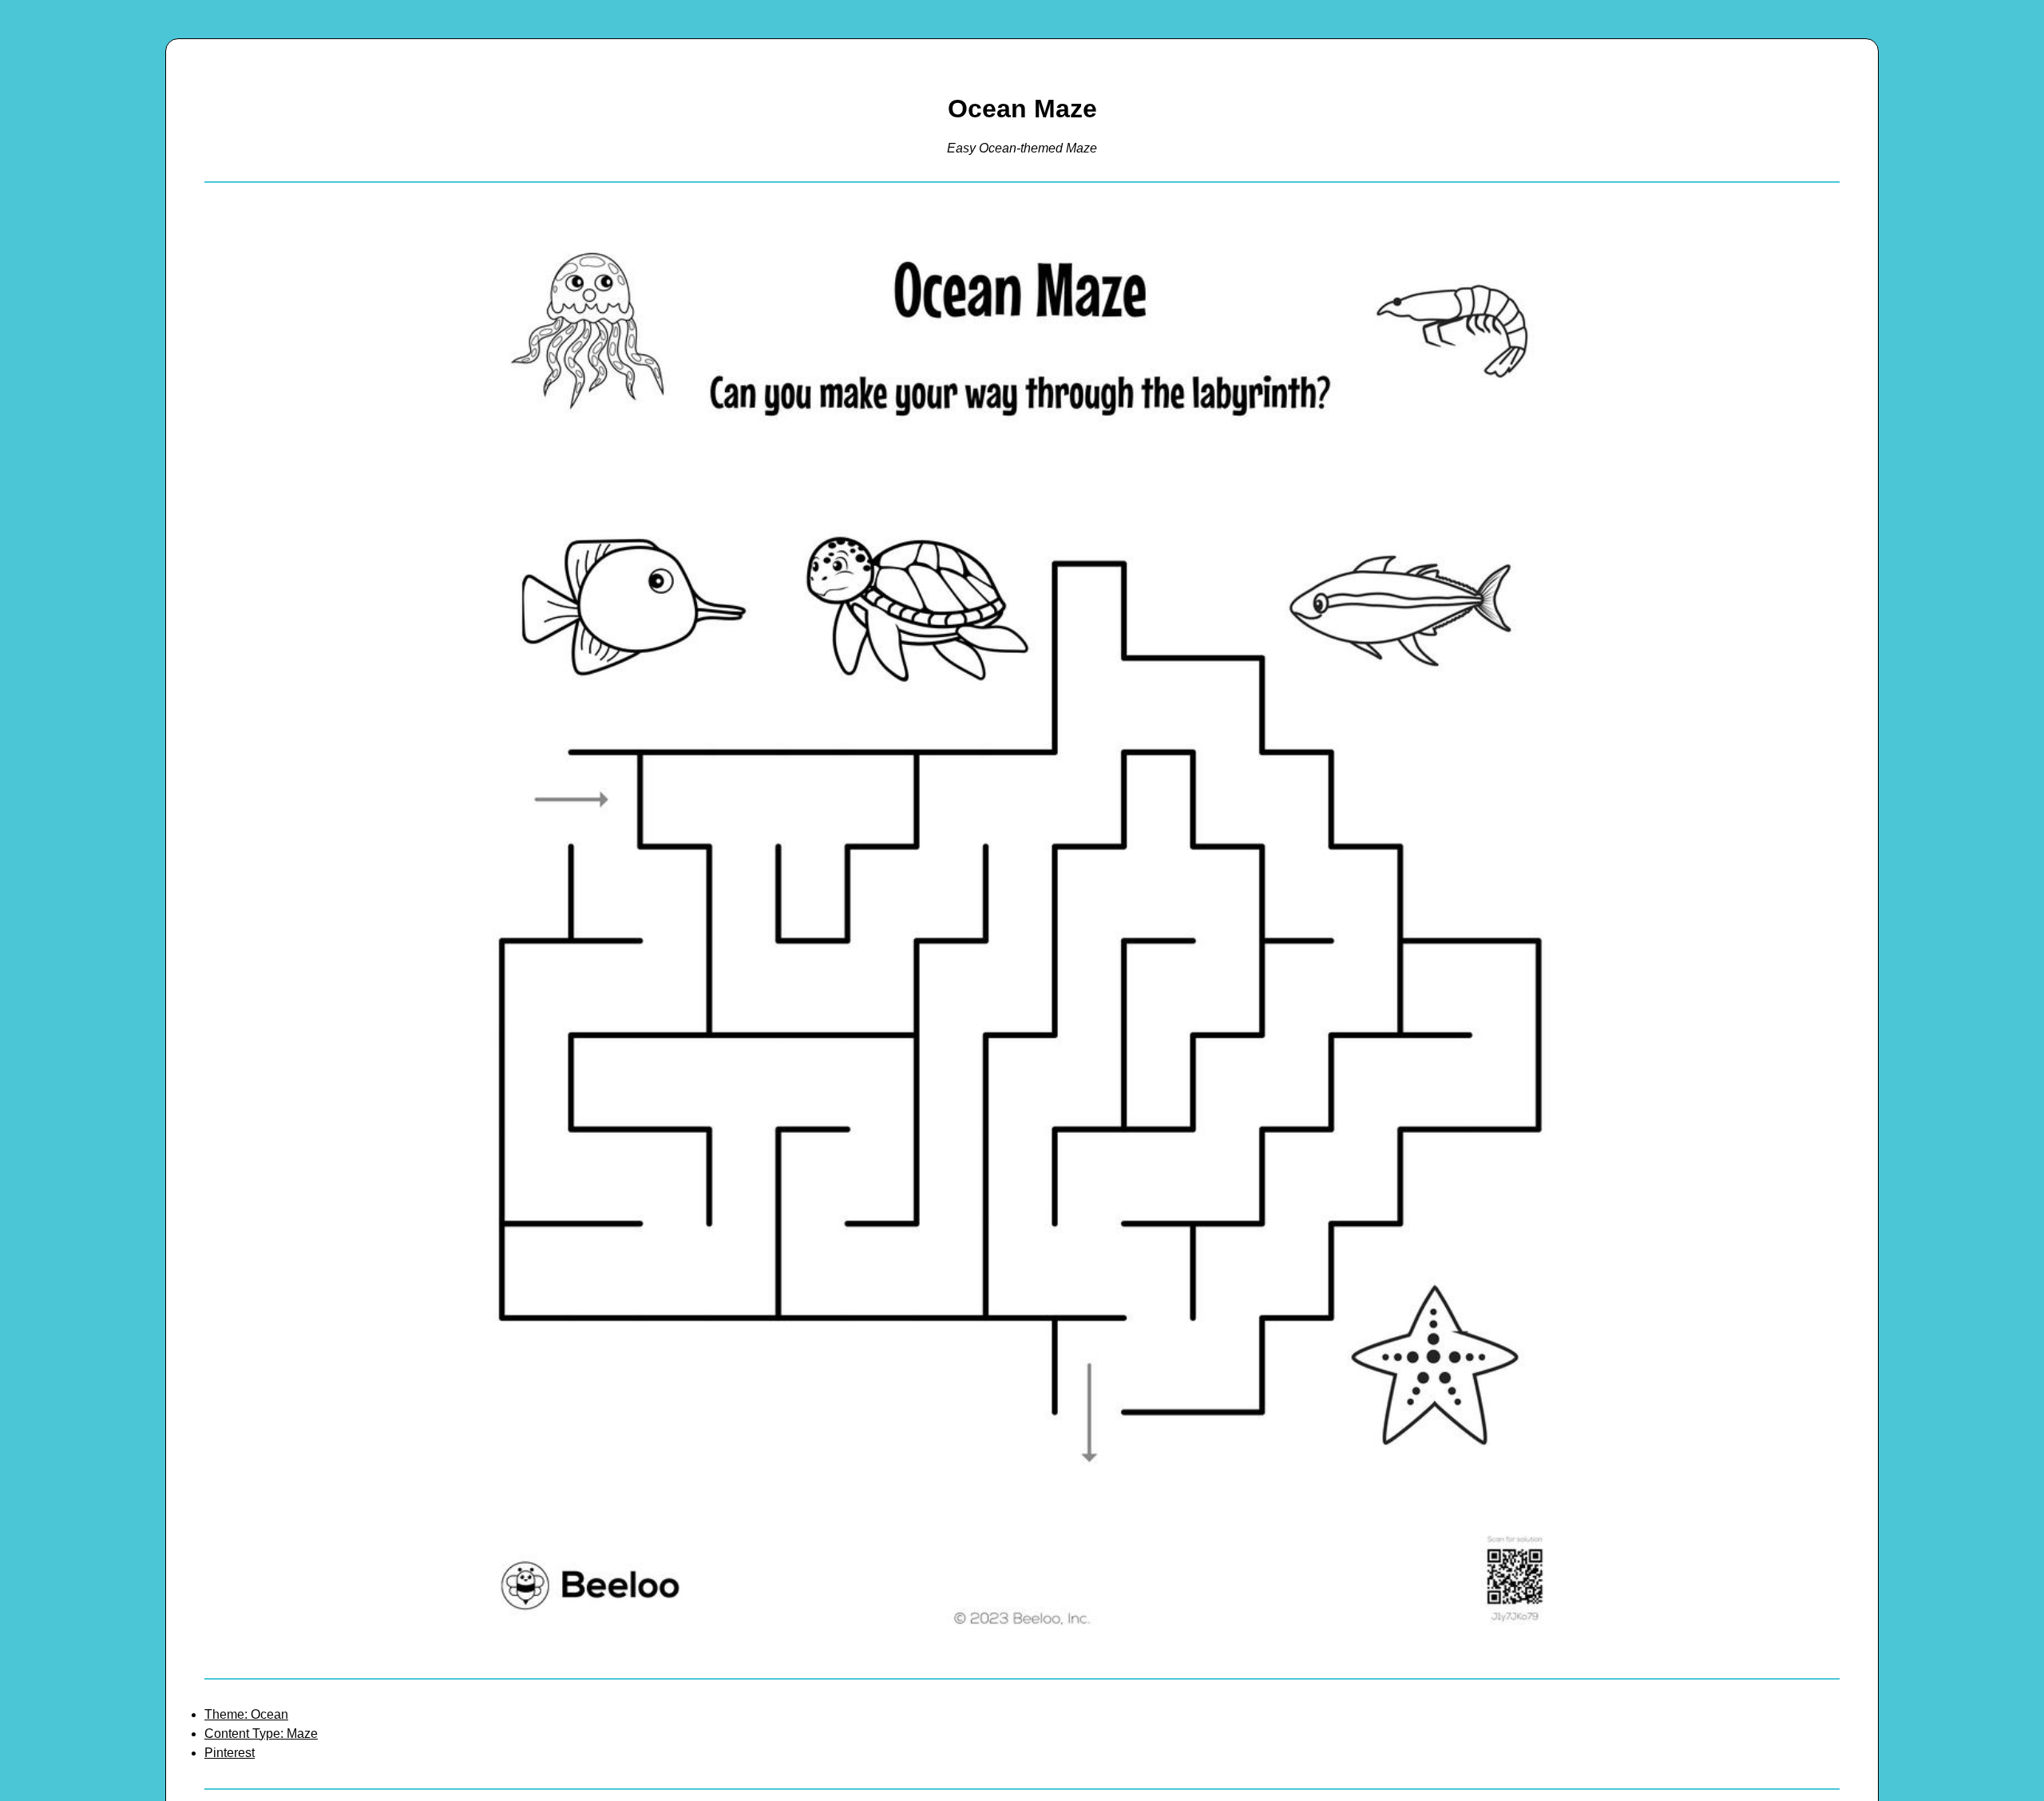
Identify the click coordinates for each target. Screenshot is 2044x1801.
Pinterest (230, 1753)
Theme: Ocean (246, 1714)
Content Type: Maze (261, 1734)
